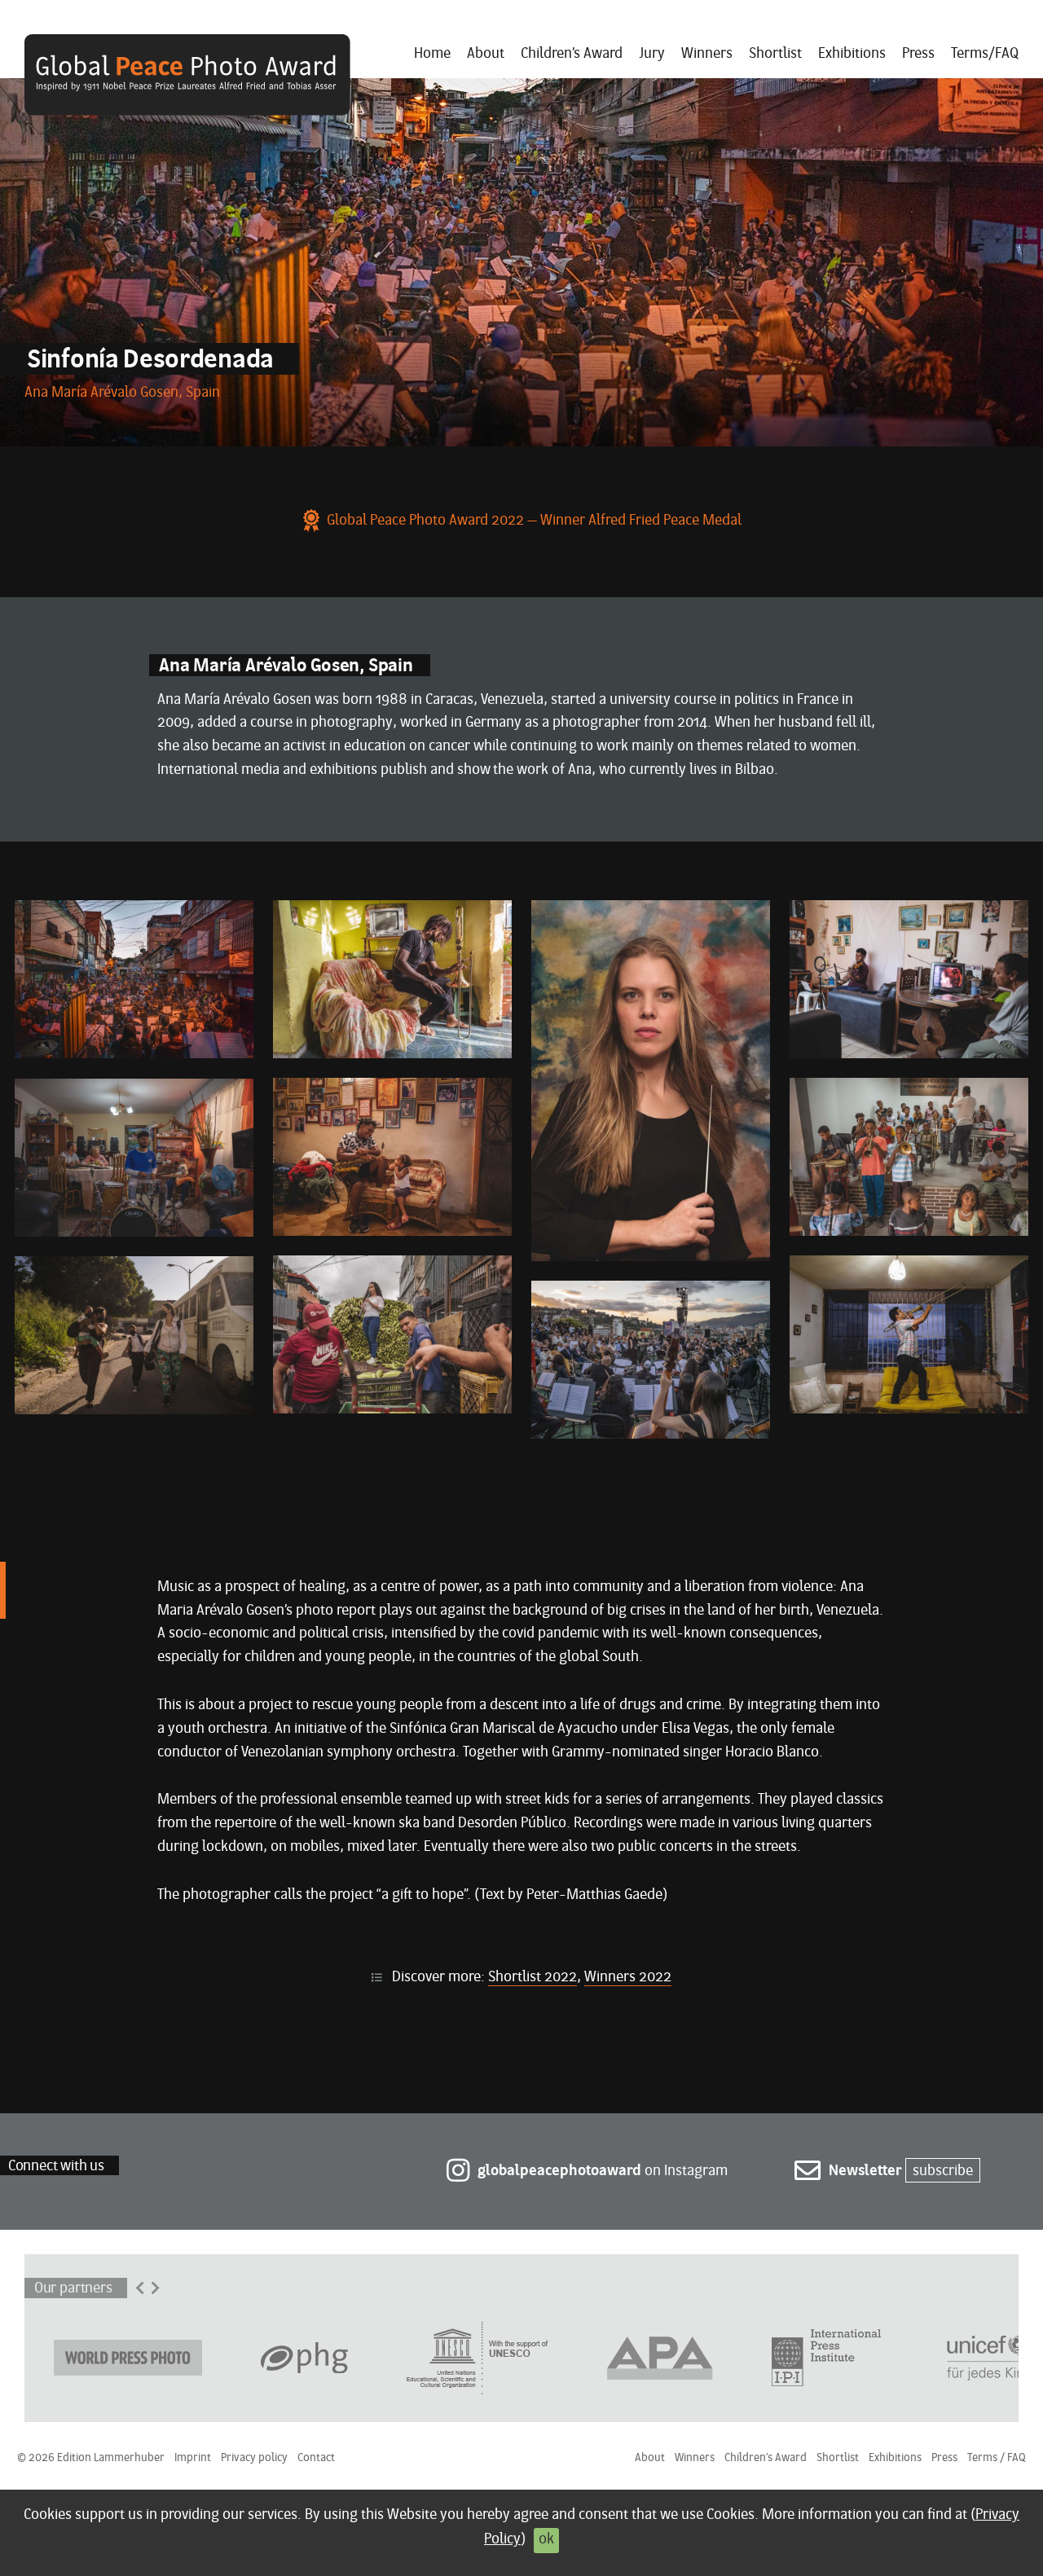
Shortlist (775, 54)
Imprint (193, 2458)
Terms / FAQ (997, 2458)
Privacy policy (254, 2458)
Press (918, 54)
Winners (707, 54)
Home (432, 54)
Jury (652, 54)
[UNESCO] (477, 2357)
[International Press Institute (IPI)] (826, 2357)
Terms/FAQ (985, 54)
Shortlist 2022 (533, 1978)
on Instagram (603, 2172)
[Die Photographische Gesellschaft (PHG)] (304, 2357)
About (486, 54)
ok (546, 2540)
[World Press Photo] (128, 2357)
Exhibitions (852, 54)
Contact (316, 2458)
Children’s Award (572, 54)
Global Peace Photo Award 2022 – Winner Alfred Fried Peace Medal (534, 521)
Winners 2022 (628, 1978)
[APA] (660, 2357)
